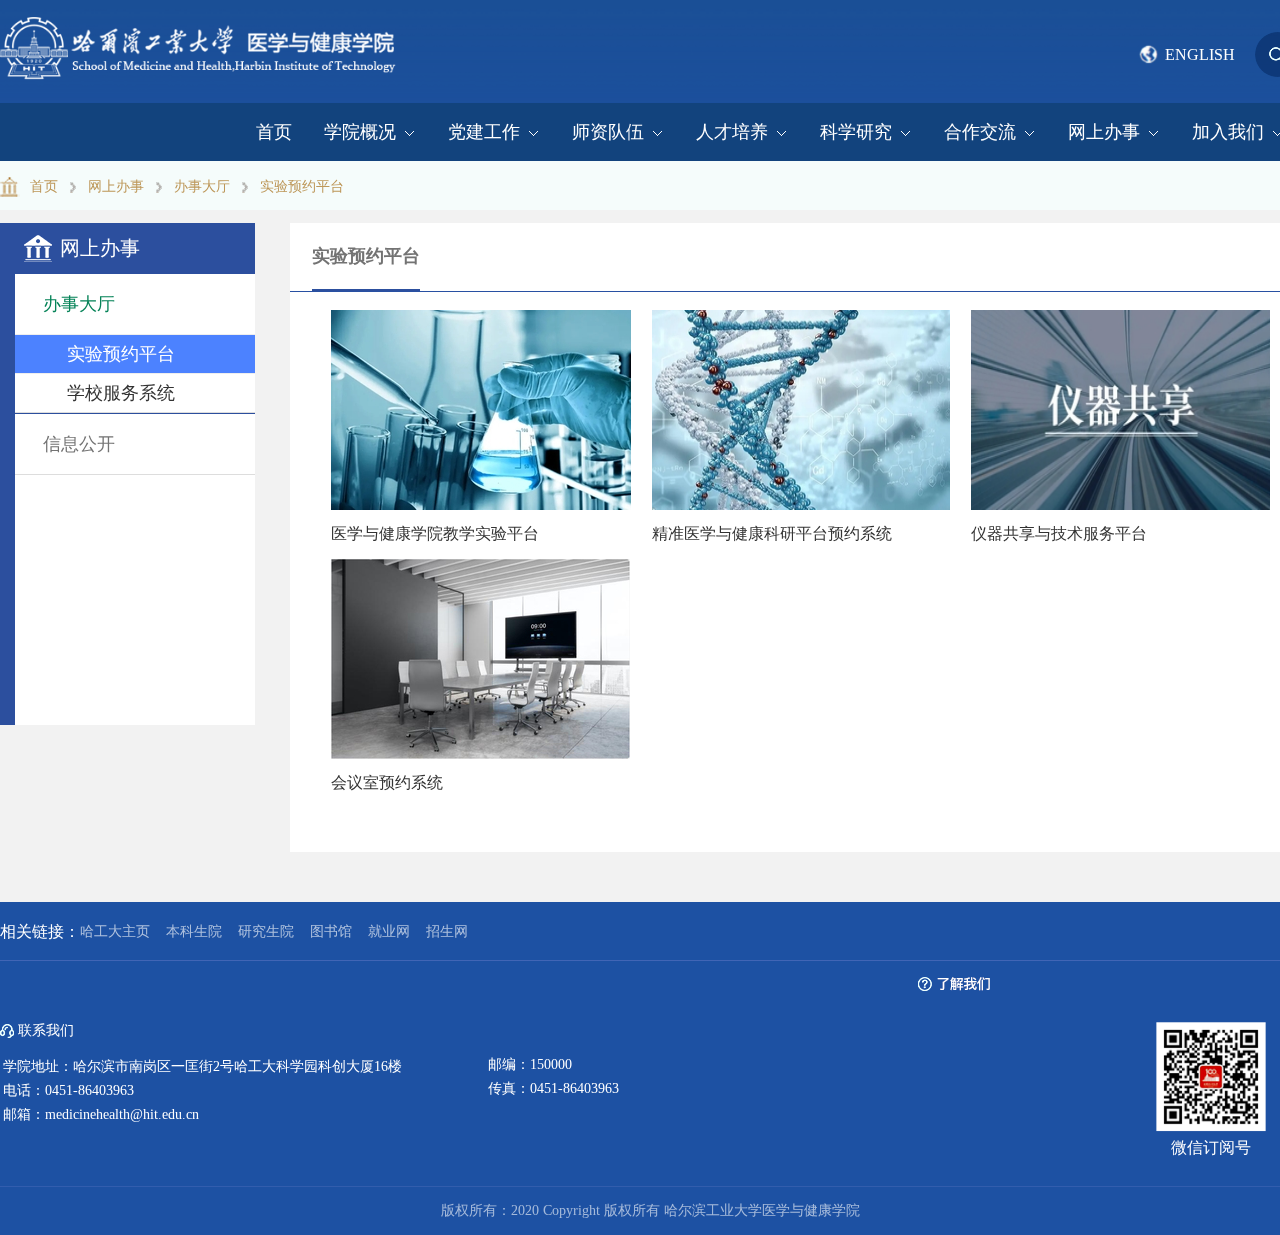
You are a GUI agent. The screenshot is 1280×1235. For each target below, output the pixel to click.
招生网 (447, 931)
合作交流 (980, 132)
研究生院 (266, 931)
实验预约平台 (302, 186)
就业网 (389, 931)
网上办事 (1104, 132)
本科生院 (194, 931)
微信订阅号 (1211, 1147)
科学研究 (856, 132)
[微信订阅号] (1211, 1037)
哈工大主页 (115, 931)
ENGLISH (1200, 54)
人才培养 (732, 132)
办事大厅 (202, 186)
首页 (274, 132)
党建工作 (484, 132)
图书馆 (331, 931)
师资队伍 (608, 132)
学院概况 (360, 132)
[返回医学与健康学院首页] (200, 23)
